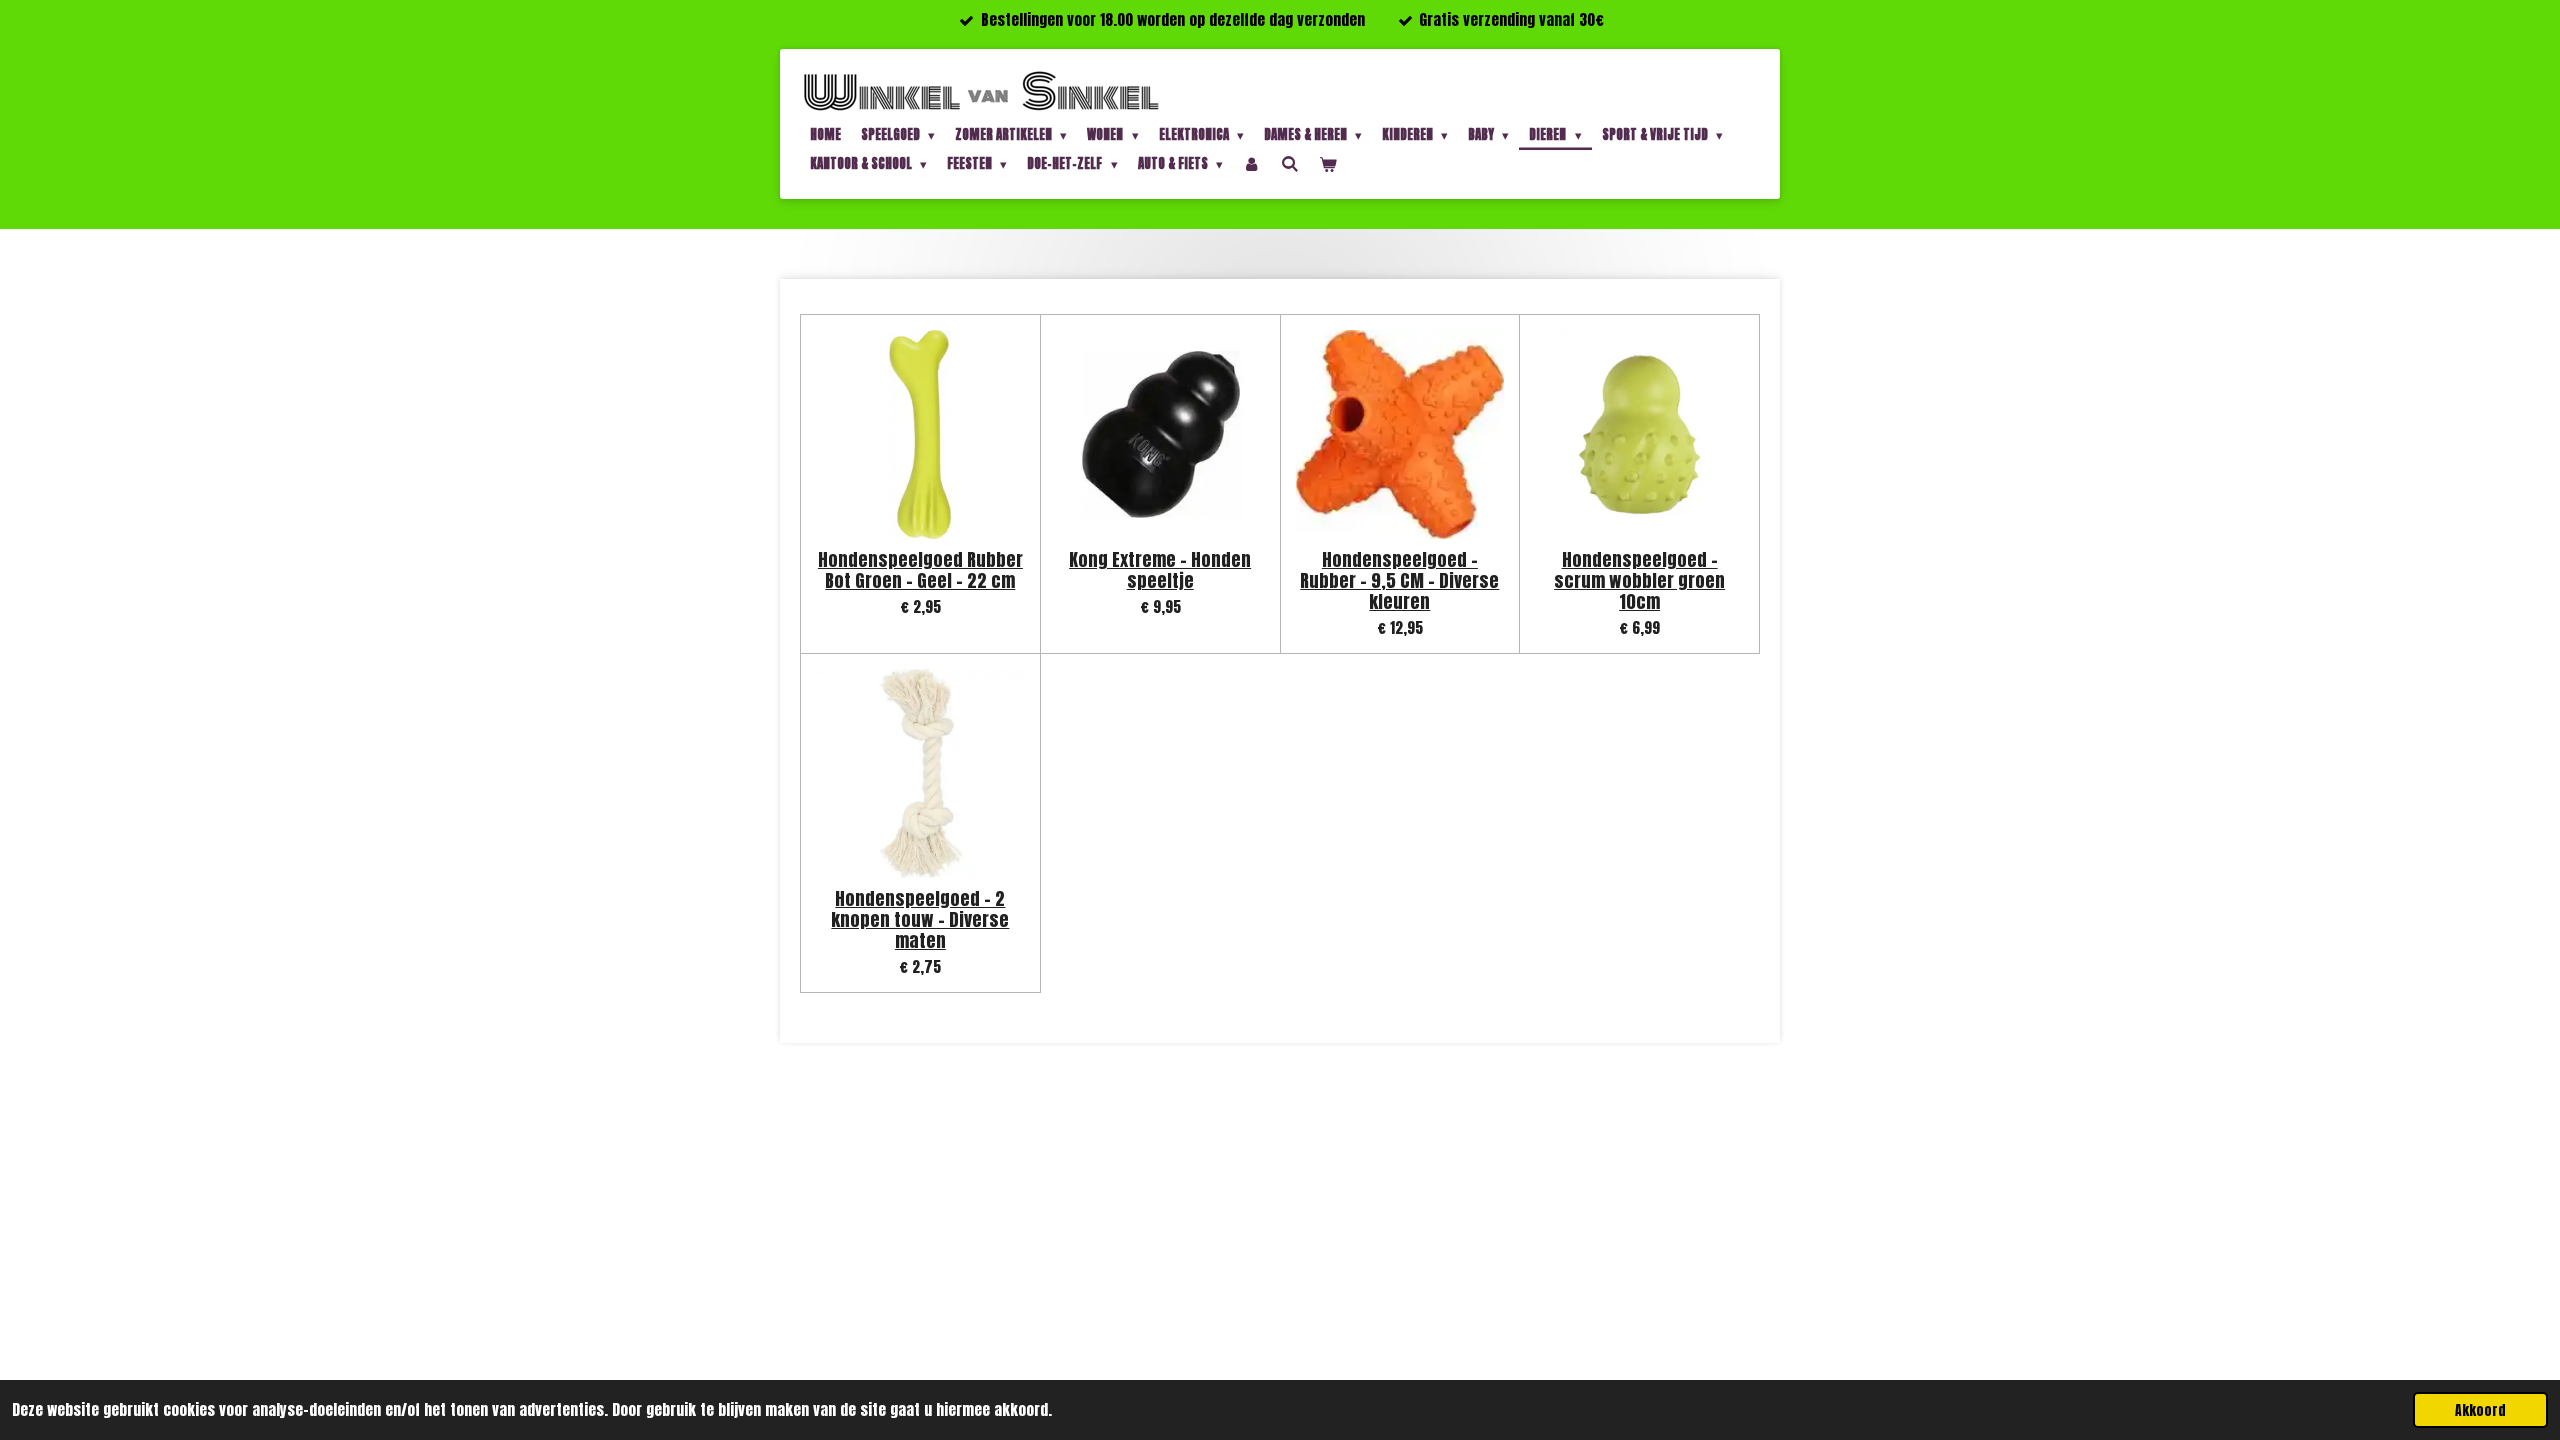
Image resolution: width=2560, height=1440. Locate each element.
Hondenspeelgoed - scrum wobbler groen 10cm (1639, 580)
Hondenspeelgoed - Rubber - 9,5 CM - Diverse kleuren (1399, 580)
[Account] (1252, 164)
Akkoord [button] (2480, 1410)
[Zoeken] (1290, 163)
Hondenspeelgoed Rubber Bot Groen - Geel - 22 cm (920, 570)
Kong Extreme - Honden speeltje (1160, 570)
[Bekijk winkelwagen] (1328, 164)
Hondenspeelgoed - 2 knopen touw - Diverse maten (920, 919)
